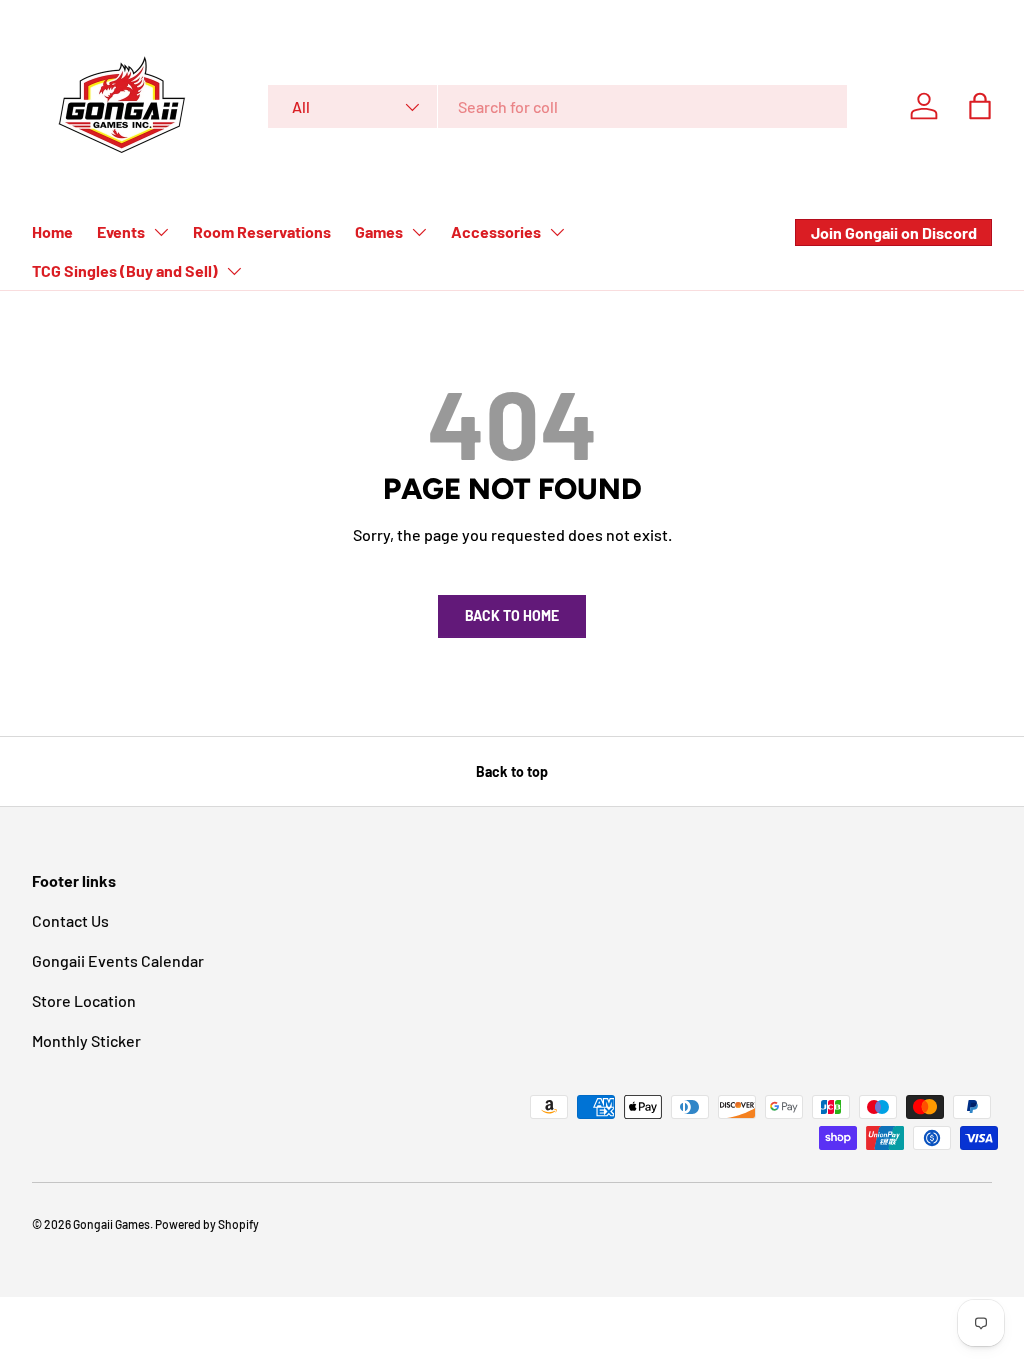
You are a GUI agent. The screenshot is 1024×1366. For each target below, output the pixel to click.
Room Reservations (262, 231)
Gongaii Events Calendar (118, 960)
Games (379, 231)
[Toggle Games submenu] (419, 232)
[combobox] (557, 106)
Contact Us (70, 920)
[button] (980, 106)
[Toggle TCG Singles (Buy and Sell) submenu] (234, 271)
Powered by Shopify (207, 1224)
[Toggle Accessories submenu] (557, 232)
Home (52, 231)
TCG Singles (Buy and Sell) (125, 270)
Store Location (84, 1000)
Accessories (496, 231)
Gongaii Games (111, 1224)
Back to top (512, 771)
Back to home (512, 615)
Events (121, 231)
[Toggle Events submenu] (161, 232)
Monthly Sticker (86, 1040)
